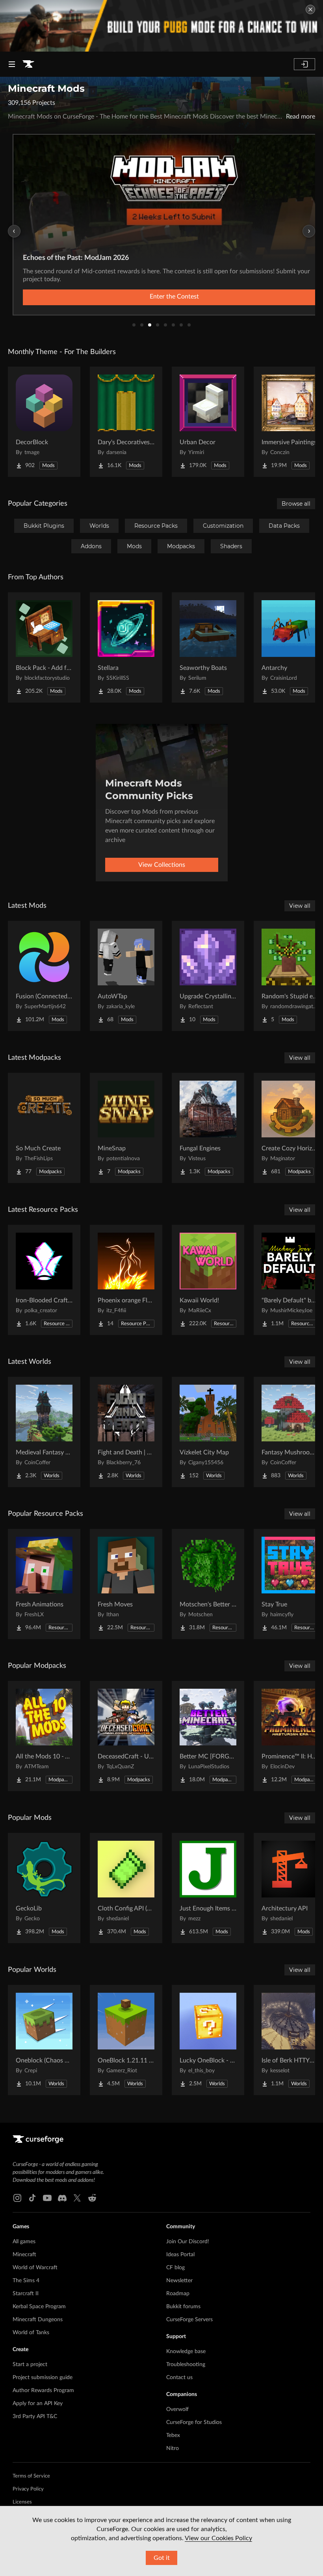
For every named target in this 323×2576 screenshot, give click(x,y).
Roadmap (178, 2294)
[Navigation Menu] (12, 64)
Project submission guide (43, 2378)
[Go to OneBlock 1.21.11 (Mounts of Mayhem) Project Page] (126, 2040)
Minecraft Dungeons (38, 2320)
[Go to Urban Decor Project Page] (208, 422)
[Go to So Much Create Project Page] (44, 1128)
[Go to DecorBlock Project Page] (44, 422)
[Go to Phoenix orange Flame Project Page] (126, 1280)
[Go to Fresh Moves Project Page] (126, 1584)
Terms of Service (31, 2476)
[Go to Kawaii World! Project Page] (208, 1280)
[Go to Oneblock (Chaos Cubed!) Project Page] (44, 2040)
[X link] (77, 2198)
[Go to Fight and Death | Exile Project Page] (126, 1432)
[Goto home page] (28, 64)
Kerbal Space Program (39, 2307)
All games (24, 2242)
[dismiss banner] (310, 9)
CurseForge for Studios (194, 2422)
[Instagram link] (17, 2198)
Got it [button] (162, 2558)
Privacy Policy (28, 2489)
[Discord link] (62, 2198)
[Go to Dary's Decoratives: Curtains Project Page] (126, 422)
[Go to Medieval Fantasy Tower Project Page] (44, 1432)
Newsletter (179, 2281)
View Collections (162, 865)
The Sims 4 (26, 2281)
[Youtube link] (47, 2198)
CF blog (175, 2268)
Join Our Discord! (188, 2242)
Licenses (22, 2502)
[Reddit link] (92, 2198)
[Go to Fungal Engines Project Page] (208, 1128)
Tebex (173, 2435)
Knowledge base (186, 2352)
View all (300, 906)
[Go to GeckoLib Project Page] (44, 1888)
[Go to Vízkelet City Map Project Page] (208, 1432)
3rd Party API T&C (35, 2417)
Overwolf (177, 2409)
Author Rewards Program (43, 2391)
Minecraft (24, 2255)
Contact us (179, 2378)
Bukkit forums (183, 2307)
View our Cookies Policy (218, 2538)
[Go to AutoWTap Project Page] (126, 976)
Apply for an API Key (38, 2404)
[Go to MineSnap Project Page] (126, 1128)
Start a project (30, 2365)
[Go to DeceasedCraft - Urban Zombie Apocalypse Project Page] (126, 1736)
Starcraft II (26, 2294)
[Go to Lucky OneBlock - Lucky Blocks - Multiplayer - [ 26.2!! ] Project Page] (208, 2040)
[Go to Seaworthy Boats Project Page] (208, 647)
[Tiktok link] (32, 2198)
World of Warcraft (35, 2268)
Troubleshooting (186, 2365)
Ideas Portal (180, 2255)
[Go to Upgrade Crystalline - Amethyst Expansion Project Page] (208, 976)
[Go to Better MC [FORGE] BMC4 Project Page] (208, 1736)
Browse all (296, 504)
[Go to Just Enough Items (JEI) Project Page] (208, 1888)
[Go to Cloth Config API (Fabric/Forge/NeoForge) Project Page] (126, 1888)
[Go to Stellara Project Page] (126, 647)
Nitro (173, 2448)
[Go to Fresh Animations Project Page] (44, 1584)
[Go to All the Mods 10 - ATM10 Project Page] (44, 1736)
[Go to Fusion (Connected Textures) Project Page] (44, 976)
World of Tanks (31, 2333)
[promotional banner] (161, 26)
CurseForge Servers (189, 2320)
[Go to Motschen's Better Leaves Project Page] (208, 1584)
